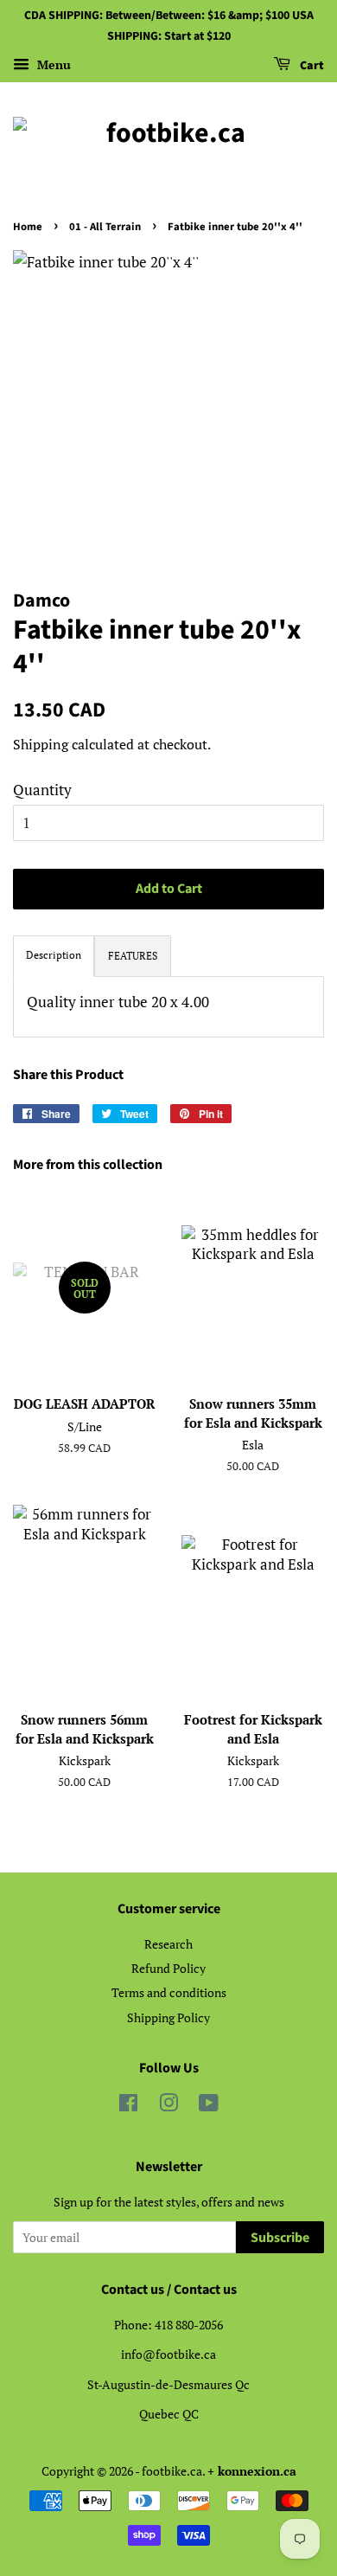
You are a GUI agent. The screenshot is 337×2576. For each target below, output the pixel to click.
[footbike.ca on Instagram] (168, 2106)
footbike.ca (172, 2471)
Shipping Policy (168, 2017)
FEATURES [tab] (133, 956)
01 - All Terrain (105, 227)
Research (168, 1944)
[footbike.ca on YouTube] (209, 2106)
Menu (52, 64)
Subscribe (280, 2238)
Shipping (41, 744)
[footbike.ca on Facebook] (128, 2106)
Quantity (42, 790)
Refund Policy (168, 1968)
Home (28, 227)
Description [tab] (54, 955)
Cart (311, 66)
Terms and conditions (169, 1992)
